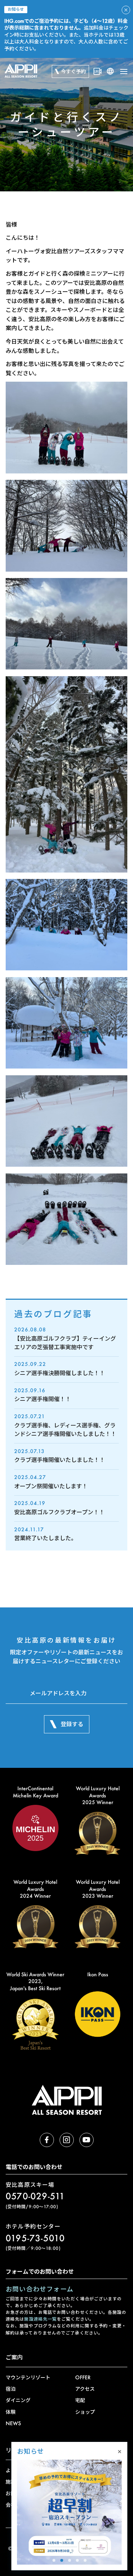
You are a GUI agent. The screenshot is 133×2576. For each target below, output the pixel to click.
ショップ (85, 2412)
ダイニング (18, 2400)
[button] (54, 2560)
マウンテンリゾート (28, 2377)
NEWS (13, 2423)
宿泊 (11, 2389)
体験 (11, 2412)
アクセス (85, 2389)
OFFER (83, 2377)
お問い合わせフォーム (40, 2289)
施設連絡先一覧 (40, 2319)
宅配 (80, 2400)
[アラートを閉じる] (126, 10)
